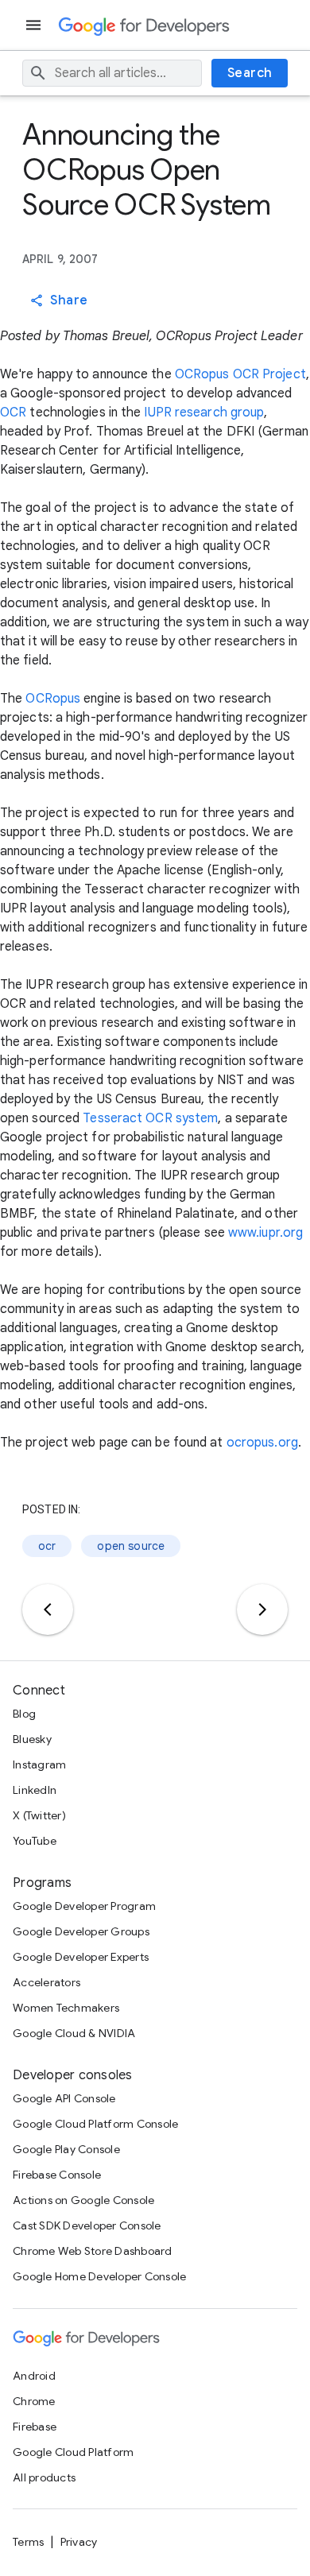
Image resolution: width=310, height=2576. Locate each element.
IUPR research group (204, 413)
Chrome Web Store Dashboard (93, 2251)
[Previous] (48, 1610)
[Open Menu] (35, 25)
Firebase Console (57, 2175)
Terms (28, 2542)
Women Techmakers (66, 2008)
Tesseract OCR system (150, 1118)
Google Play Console (66, 2149)
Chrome (34, 2401)
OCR (13, 413)
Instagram (39, 1764)
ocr (47, 1546)
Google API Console (64, 2098)
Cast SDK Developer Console (87, 2225)
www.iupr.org (265, 1233)
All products (44, 2477)
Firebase (35, 2427)
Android (34, 2376)
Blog (24, 1714)
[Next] (262, 1610)
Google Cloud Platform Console (95, 2124)
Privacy (79, 2542)
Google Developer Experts (81, 1957)
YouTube (35, 1841)
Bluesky (32, 1739)
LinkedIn (35, 1790)
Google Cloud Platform (73, 2452)
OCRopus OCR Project (240, 374)
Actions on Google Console (83, 2200)
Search (250, 73)
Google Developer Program (84, 1906)
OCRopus (53, 699)
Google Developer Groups (81, 1931)
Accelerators (46, 1982)
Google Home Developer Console (99, 2276)
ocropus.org (262, 1443)
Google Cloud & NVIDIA (74, 2033)
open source (131, 1546)
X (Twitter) (39, 1815)
